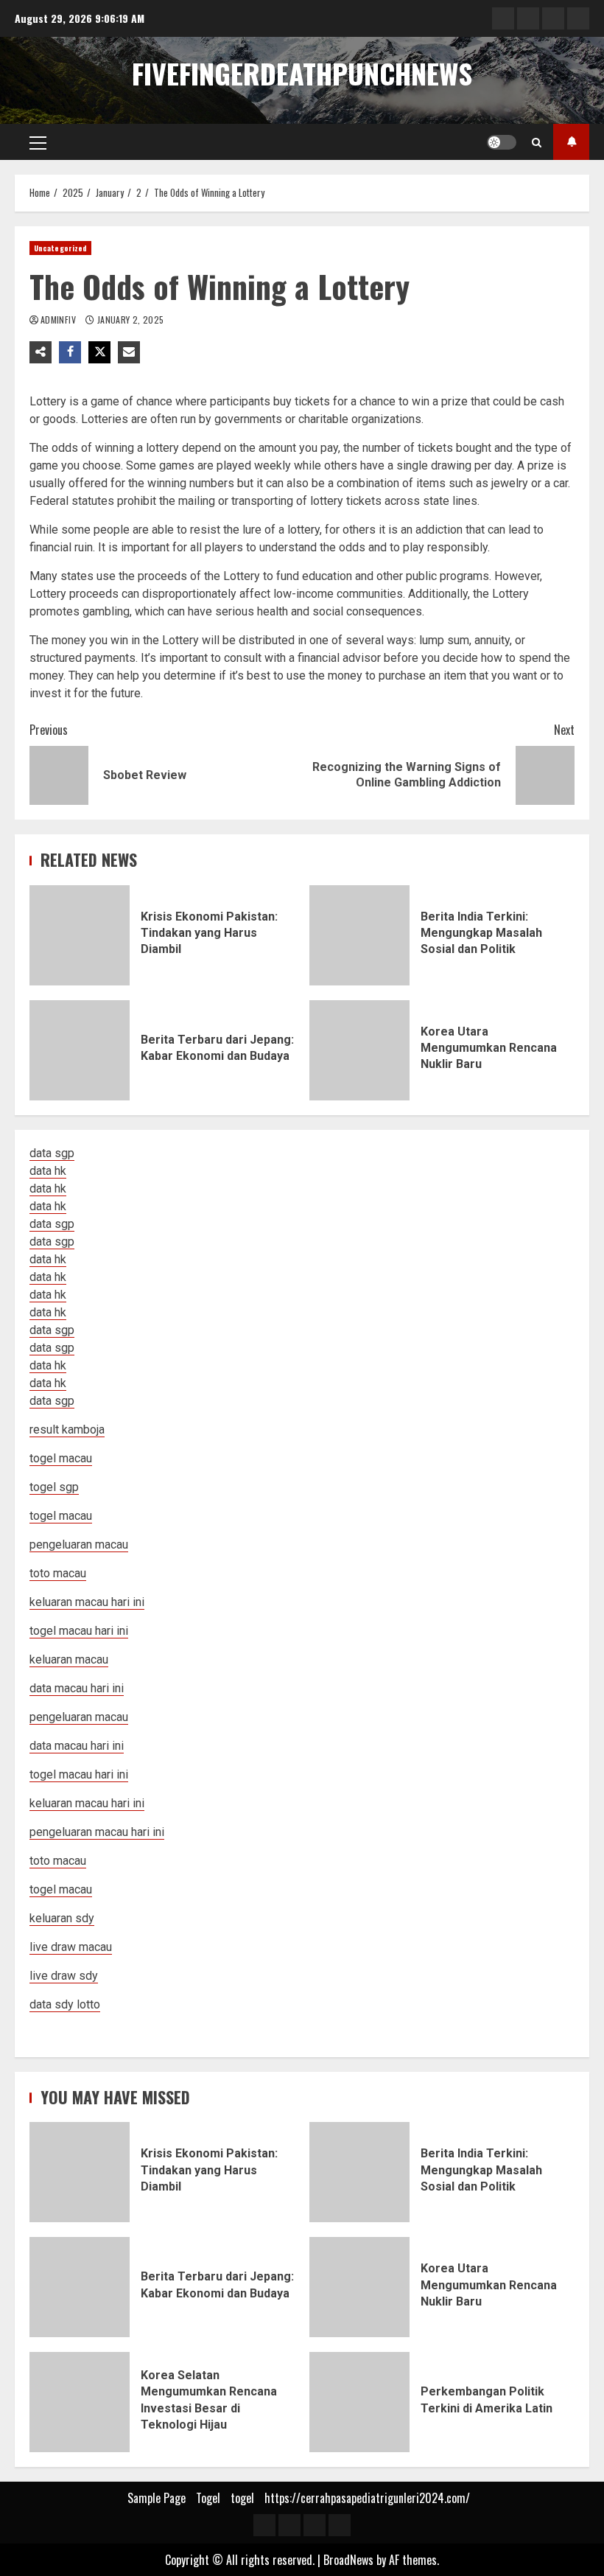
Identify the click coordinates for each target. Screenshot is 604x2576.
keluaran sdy (62, 1918)
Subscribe (571, 142)
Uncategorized (60, 248)
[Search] (537, 142)
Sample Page (157, 2498)
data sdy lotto (65, 2004)
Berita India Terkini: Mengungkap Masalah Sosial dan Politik (359, 935)
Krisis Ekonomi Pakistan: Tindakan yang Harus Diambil (80, 935)
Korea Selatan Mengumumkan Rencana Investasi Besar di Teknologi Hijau (80, 2402)
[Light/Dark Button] (502, 142)
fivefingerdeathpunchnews (302, 73)
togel (242, 2498)
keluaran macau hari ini (87, 1803)
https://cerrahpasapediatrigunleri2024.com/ (367, 2498)
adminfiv (59, 320)
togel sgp (54, 1487)
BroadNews (348, 2560)
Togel (208, 2498)
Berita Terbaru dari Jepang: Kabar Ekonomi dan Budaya (80, 1050)
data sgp (52, 1153)
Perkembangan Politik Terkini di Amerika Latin (359, 2402)
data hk (48, 1171)
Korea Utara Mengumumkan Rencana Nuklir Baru (359, 1050)
